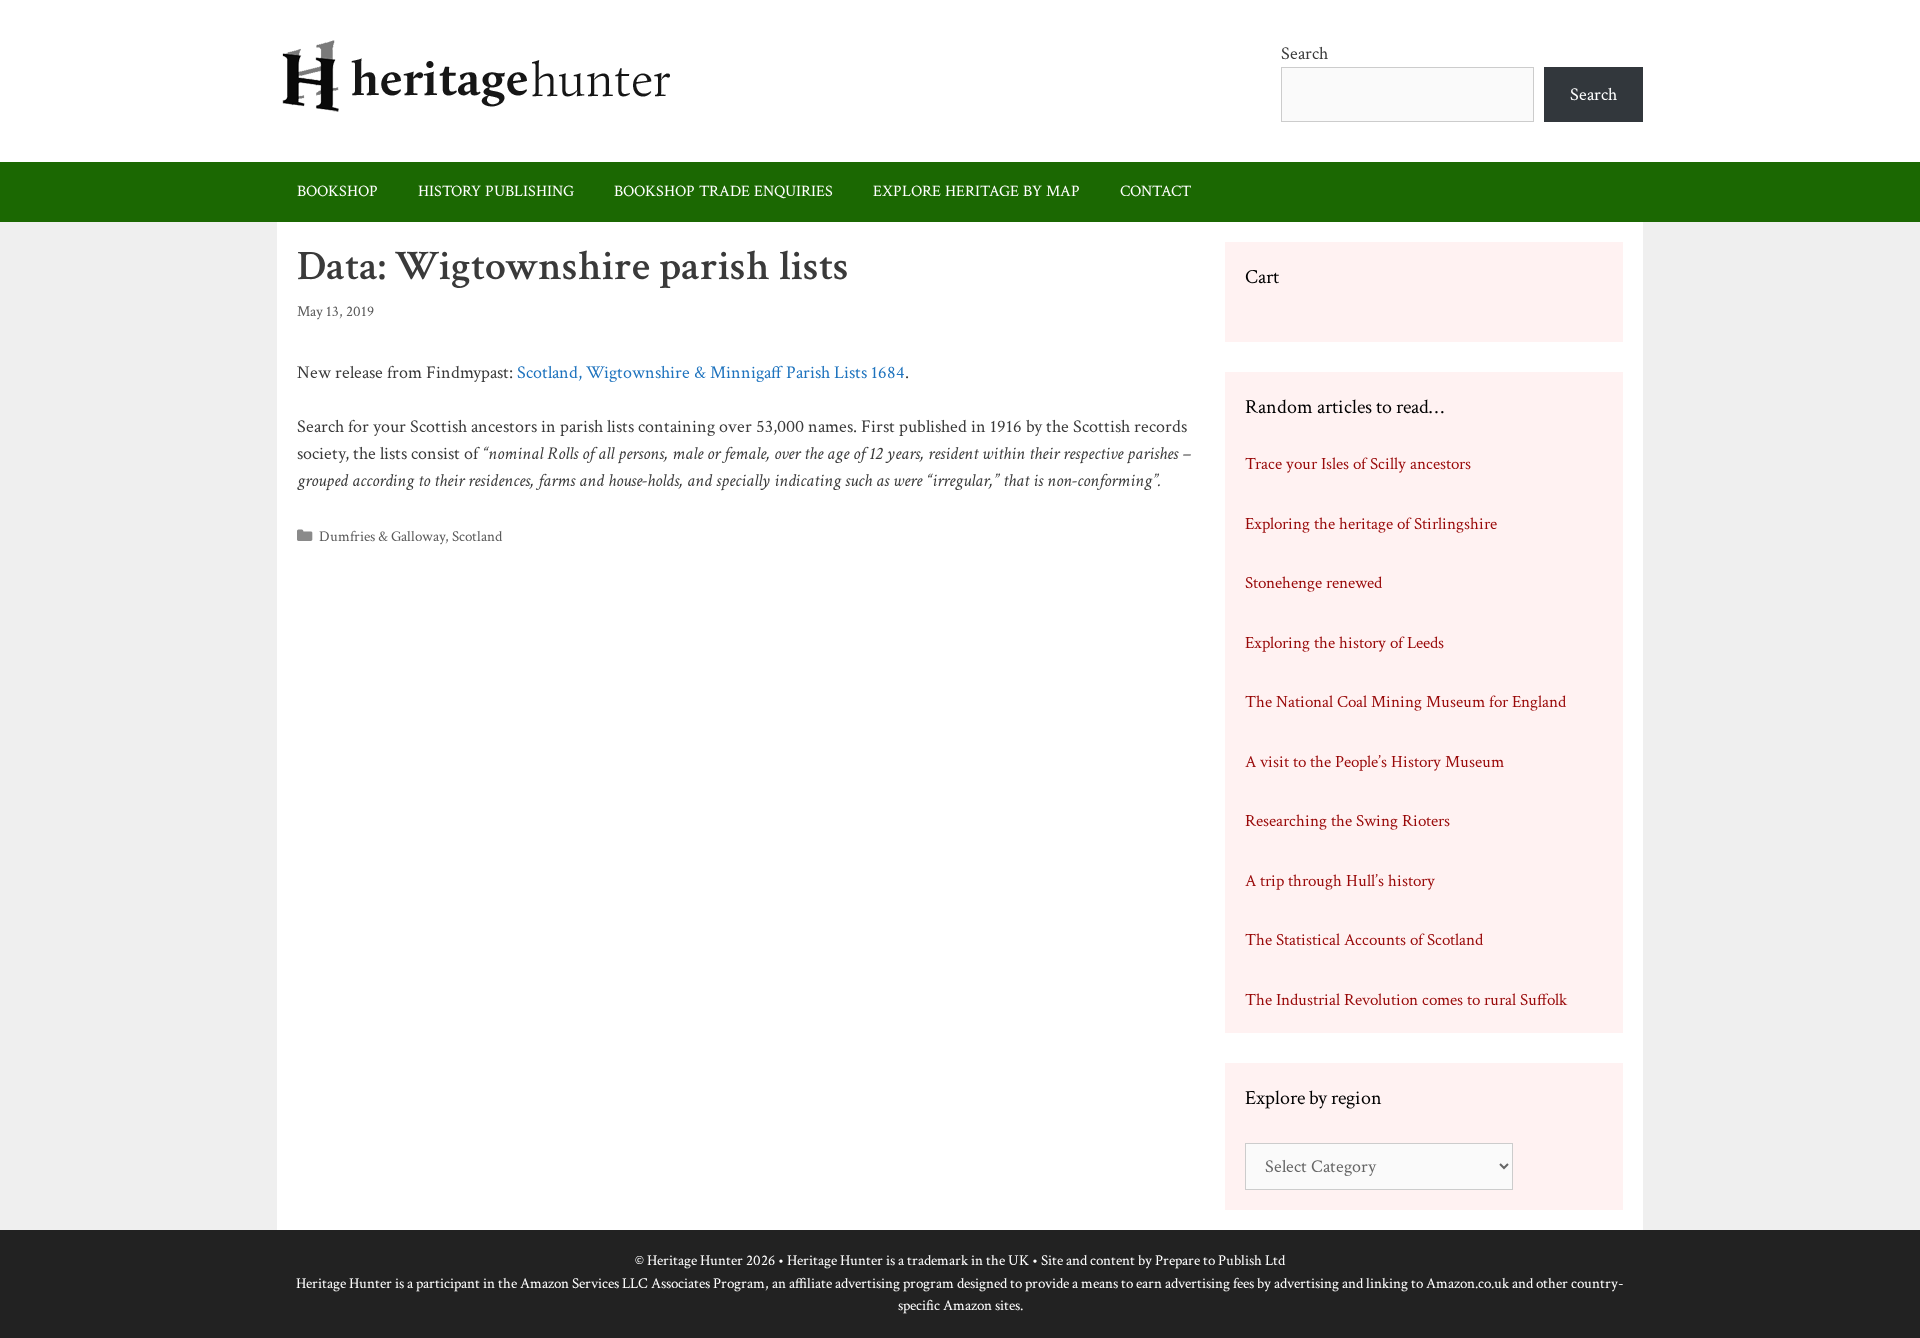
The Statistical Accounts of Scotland (1364, 940)
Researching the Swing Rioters (1347, 821)
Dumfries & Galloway (382, 536)
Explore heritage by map (976, 191)
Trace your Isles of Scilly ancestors (1358, 464)
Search (1304, 53)
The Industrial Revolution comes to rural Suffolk (1406, 1000)
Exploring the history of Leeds (1344, 643)
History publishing (496, 191)
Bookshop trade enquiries (723, 191)
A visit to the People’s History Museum (1374, 762)
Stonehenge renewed (1313, 583)
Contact (1155, 191)
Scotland (477, 536)
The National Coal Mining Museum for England (1405, 702)
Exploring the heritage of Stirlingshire (1371, 524)
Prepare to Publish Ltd (1220, 1260)
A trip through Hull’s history (1340, 881)
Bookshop (337, 191)
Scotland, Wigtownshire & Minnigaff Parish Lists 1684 (711, 372)
